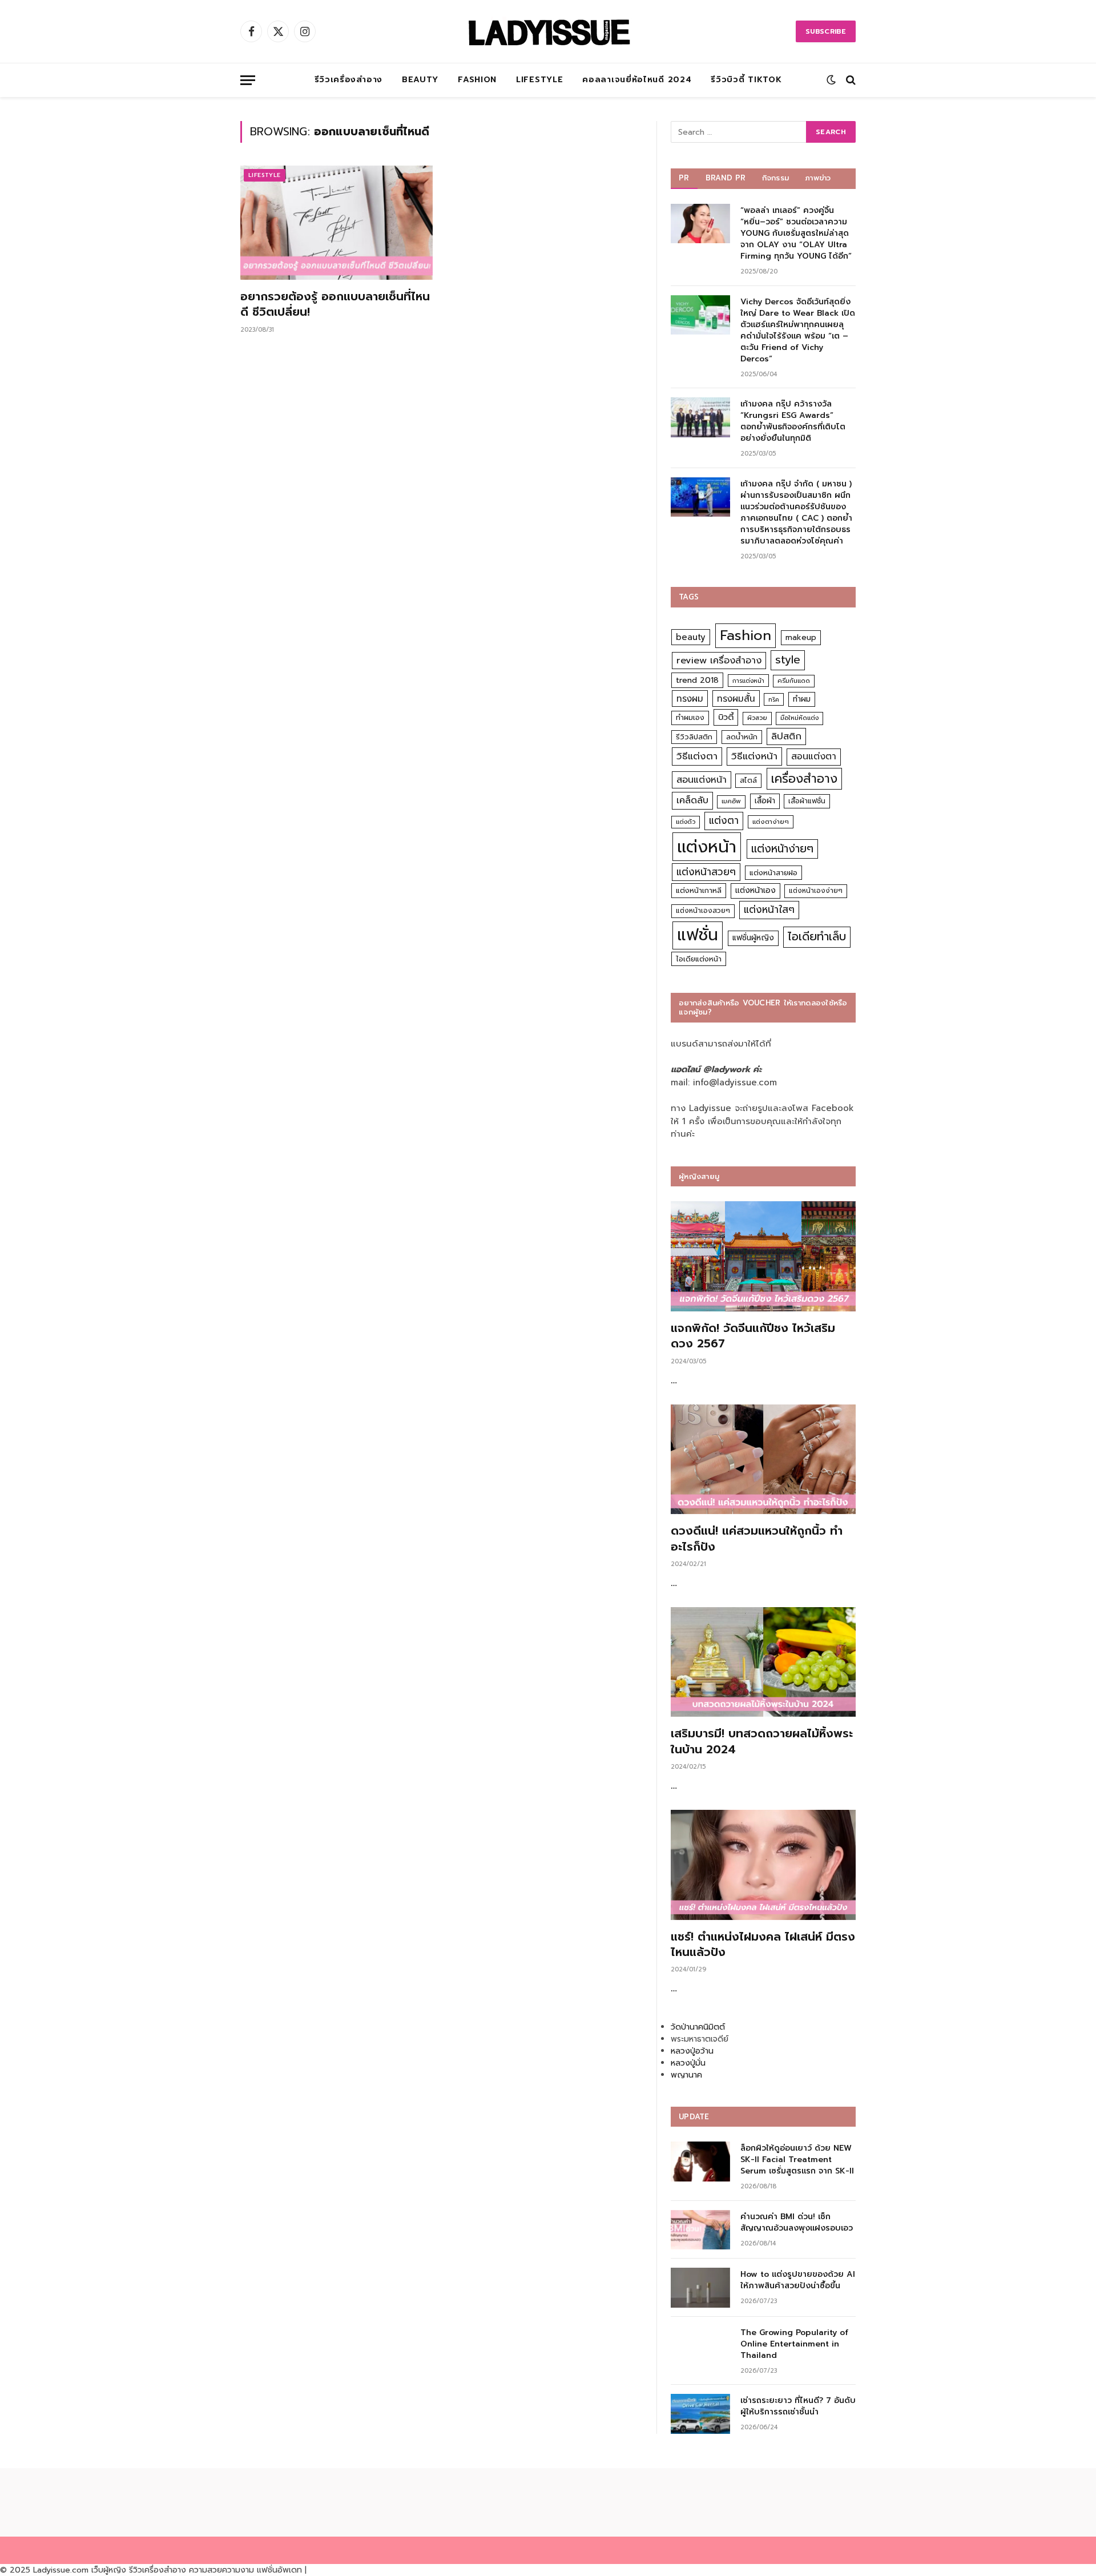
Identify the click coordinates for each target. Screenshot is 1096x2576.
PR (684, 178)
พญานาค (686, 2075)
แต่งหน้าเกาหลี (699, 890)
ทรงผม (690, 699)
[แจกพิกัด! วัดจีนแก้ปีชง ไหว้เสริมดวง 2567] (763, 1256)
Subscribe (826, 31)
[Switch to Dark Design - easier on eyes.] (831, 80)
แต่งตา (724, 820)
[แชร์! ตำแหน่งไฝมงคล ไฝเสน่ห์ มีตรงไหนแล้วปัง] (763, 1865)
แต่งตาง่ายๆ (771, 822)
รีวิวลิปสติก (694, 737)
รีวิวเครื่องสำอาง (348, 80)
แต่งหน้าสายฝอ (773, 873)
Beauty (420, 80)
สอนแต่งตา (814, 756)
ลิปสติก (786, 736)
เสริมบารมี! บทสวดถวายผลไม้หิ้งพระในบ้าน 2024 (762, 1741)
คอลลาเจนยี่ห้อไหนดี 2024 (637, 80)
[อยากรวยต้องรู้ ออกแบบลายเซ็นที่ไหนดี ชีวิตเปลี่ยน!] (337, 223)
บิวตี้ (726, 717)
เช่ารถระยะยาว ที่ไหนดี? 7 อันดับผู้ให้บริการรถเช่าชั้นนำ (798, 2406)
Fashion (477, 80)
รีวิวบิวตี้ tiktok (746, 80)
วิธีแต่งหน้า (754, 756)
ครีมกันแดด (794, 681)
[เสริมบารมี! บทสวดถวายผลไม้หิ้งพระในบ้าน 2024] (763, 1662)
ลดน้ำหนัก (742, 737)
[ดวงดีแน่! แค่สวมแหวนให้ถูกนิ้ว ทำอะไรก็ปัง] (763, 1460)
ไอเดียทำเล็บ (817, 937)
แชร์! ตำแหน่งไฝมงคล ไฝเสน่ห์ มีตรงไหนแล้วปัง (763, 1945)
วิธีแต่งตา (697, 756)
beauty (691, 637)
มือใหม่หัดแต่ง (799, 718)
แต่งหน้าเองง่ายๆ (816, 891)
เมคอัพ (731, 801)
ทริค (774, 699)
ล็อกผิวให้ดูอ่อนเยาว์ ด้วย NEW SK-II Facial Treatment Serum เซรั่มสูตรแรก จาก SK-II (797, 2160)
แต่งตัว (686, 822)
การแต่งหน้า (748, 681)
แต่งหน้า (707, 847)
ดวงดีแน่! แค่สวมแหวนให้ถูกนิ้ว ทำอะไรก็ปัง (757, 1539)
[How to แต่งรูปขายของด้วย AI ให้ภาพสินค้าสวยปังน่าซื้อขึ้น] (700, 2287)
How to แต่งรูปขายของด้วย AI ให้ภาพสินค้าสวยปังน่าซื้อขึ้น (798, 2280)
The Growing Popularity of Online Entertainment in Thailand (794, 2344)
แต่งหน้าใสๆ (769, 909)
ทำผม (802, 699)
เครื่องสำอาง (804, 779)
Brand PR (726, 178)
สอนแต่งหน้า (702, 780)
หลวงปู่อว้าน (692, 2051)
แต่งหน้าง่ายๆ (782, 849)
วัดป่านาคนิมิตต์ (698, 2027)
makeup (801, 637)
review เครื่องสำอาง (719, 660)
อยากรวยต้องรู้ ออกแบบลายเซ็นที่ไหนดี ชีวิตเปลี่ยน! (335, 304)
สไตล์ (748, 780)
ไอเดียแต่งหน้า (699, 959)
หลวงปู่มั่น (688, 2063)
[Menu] (248, 80)
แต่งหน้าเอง (755, 890)
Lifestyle (539, 80)
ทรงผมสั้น (736, 699)
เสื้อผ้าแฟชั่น (807, 801)
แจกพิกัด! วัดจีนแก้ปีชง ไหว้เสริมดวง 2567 (753, 1336)
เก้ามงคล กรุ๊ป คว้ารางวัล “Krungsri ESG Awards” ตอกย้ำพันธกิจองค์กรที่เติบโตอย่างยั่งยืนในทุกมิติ (793, 421)
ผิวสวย (757, 718)
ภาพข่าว (818, 178)
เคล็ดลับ (692, 800)
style (788, 660)
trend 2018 (697, 680)
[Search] (850, 80)
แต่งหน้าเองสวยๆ (703, 911)
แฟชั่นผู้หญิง (753, 938)
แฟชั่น (698, 935)
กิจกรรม (776, 178)
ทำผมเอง (690, 717)
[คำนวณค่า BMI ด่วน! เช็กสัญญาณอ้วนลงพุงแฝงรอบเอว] (700, 2230)
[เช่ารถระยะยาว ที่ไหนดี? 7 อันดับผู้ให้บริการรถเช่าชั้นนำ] (700, 2414)
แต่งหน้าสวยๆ (706, 872)
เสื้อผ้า (765, 801)
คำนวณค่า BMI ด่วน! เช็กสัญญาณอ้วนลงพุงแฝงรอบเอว (797, 2223)
